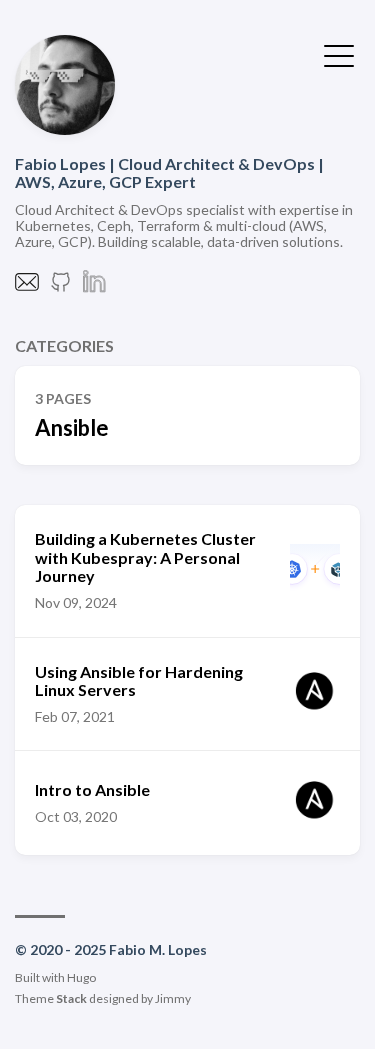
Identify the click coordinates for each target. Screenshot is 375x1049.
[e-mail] (27, 287)
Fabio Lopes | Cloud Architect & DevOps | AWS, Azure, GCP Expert (169, 172)
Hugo (81, 977)
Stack (71, 998)
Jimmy (173, 998)
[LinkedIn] (95, 287)
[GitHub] (61, 287)
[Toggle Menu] (339, 54)
